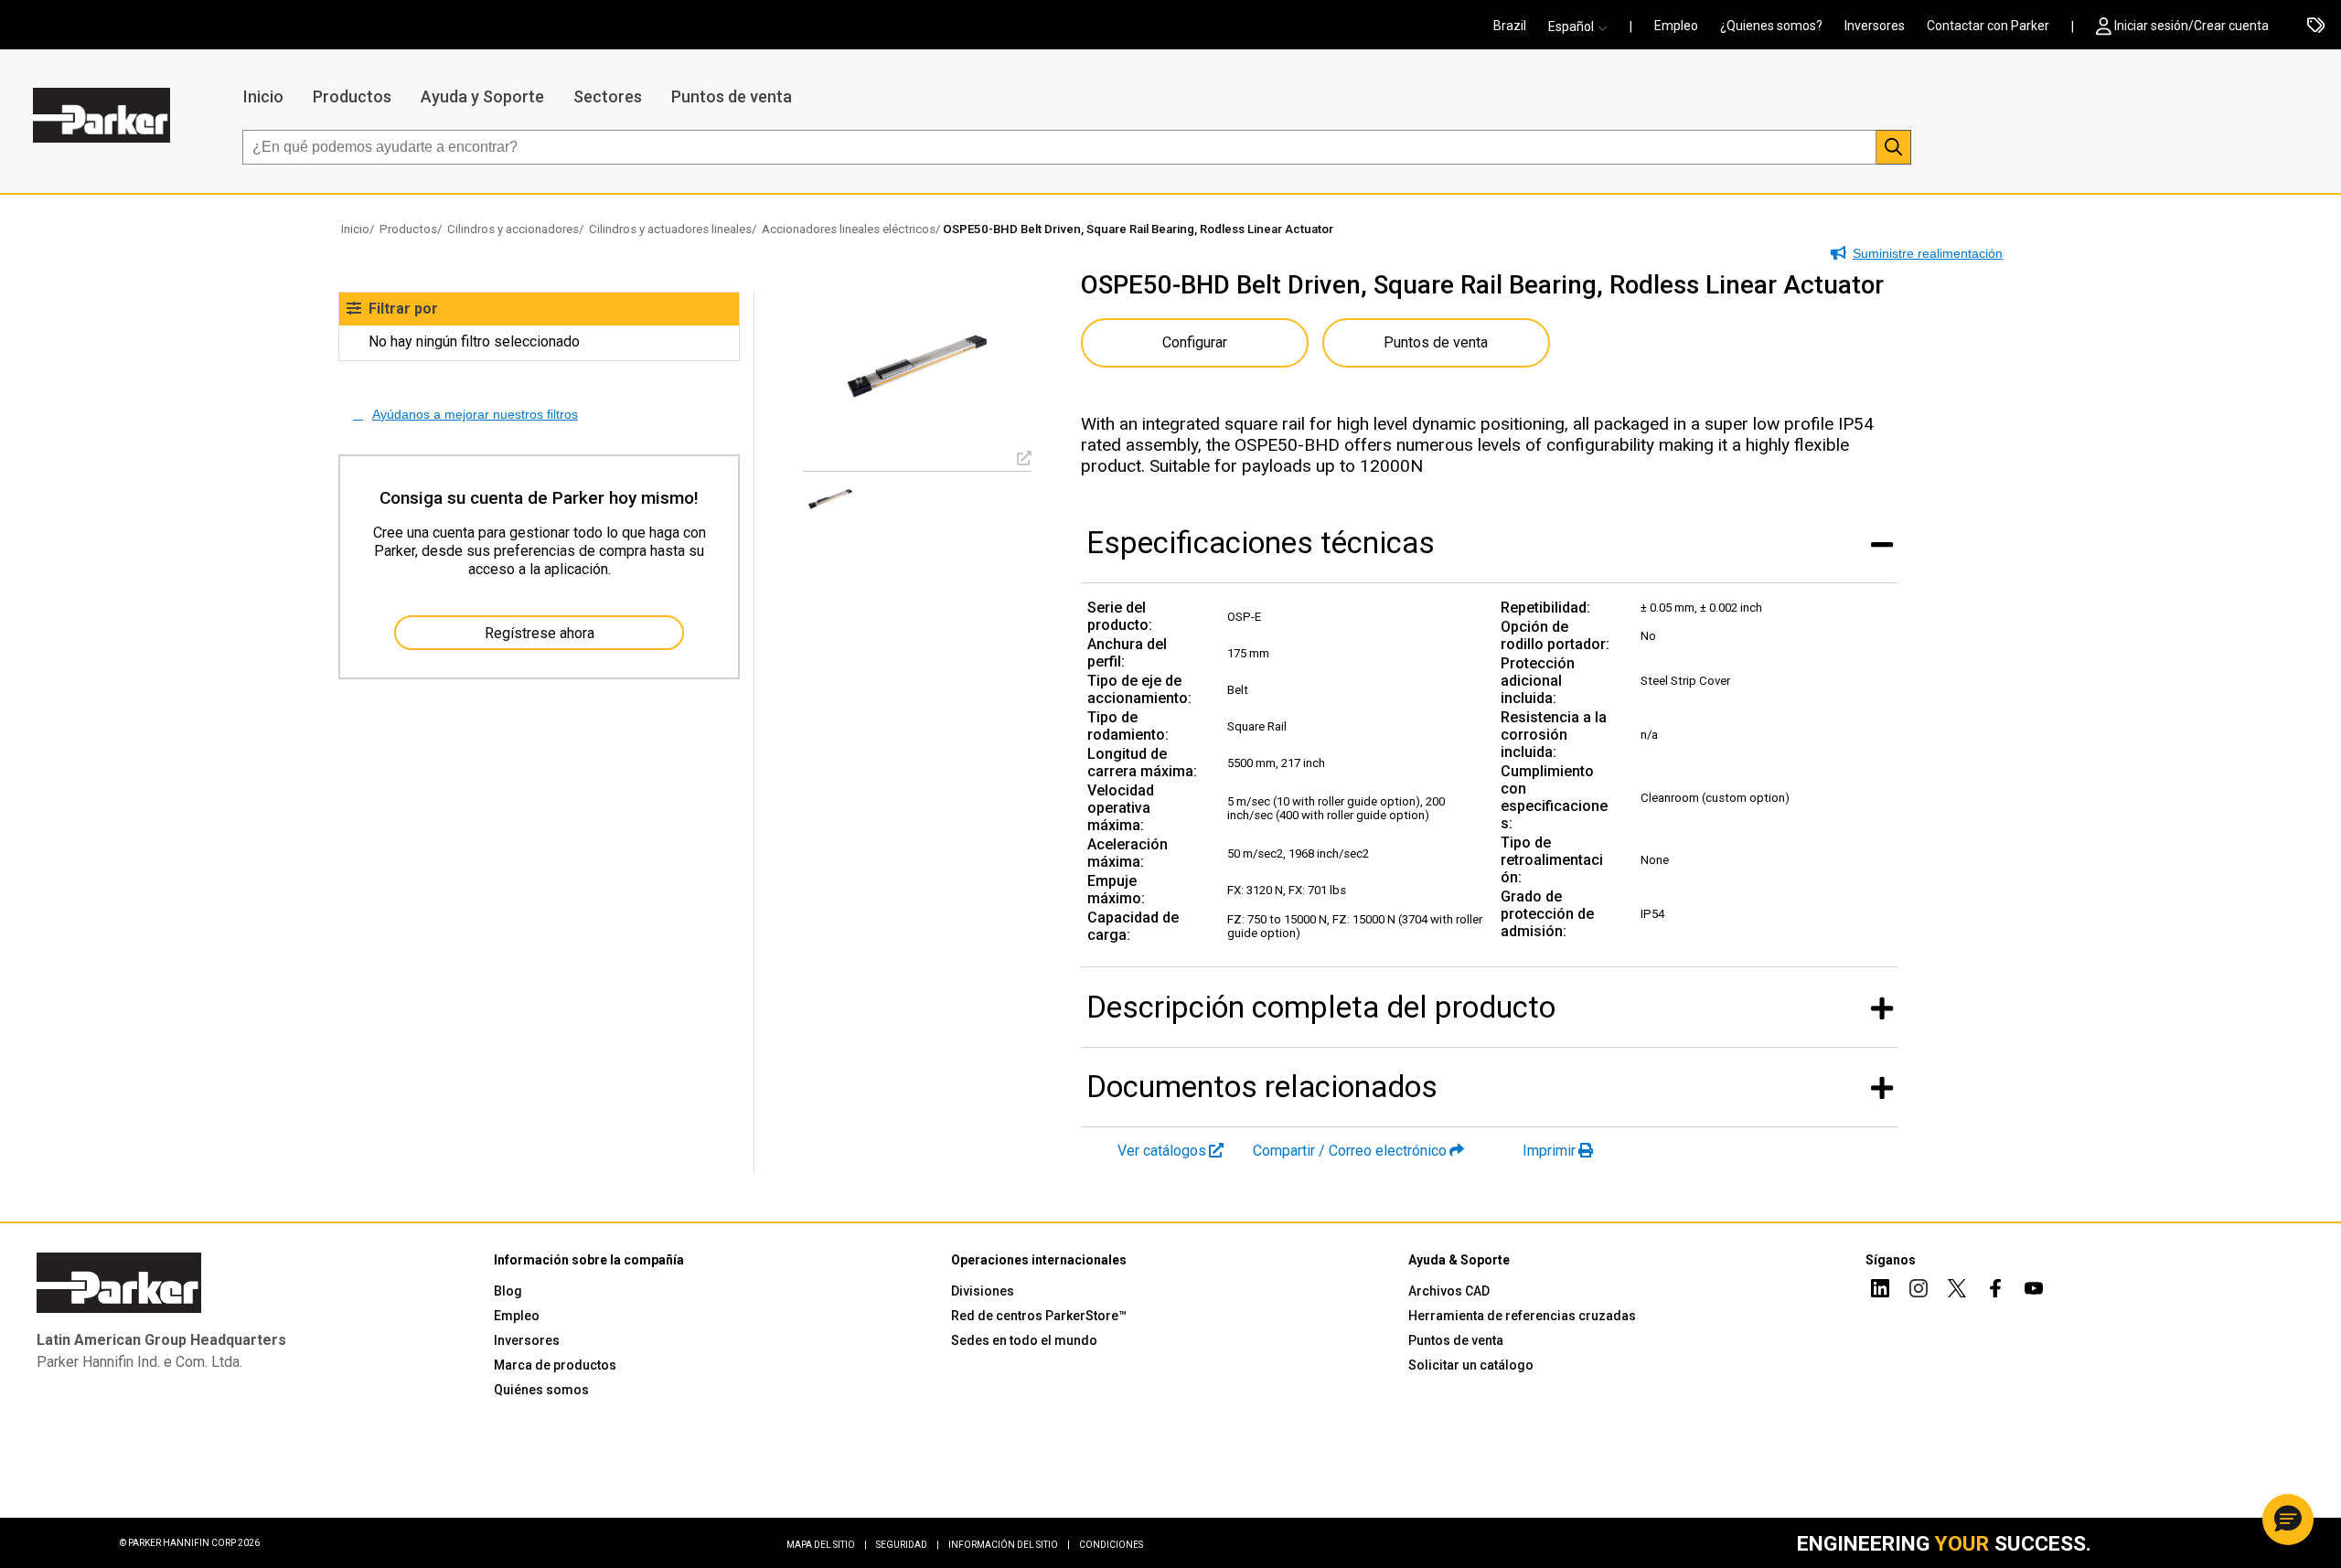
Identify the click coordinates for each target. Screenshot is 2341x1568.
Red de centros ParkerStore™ (1039, 1316)
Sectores (608, 96)
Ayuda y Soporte (482, 96)
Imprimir (1549, 1151)
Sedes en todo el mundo (1024, 1340)
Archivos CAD (1449, 1291)
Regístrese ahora (540, 633)
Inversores (1875, 26)
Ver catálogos (1162, 1151)
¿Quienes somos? (1771, 26)
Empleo (1676, 26)
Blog (508, 1291)
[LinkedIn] (1880, 1291)
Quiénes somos (541, 1390)
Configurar (1195, 342)
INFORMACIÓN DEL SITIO (1009, 1545)
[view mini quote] (2316, 27)
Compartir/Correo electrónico (1350, 1151)
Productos (352, 96)
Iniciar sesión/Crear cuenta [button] (2191, 26)
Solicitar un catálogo (1471, 1365)
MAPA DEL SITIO (827, 1545)
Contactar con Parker (1988, 26)
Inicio (263, 96)
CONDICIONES (1111, 1545)
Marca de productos (555, 1365)
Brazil (1510, 26)
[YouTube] (2034, 1291)
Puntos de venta (732, 96)
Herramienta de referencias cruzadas (1522, 1316)
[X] (1957, 1291)
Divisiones (983, 1291)
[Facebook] (1995, 1291)
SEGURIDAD (908, 1545)
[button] (1583, 27)
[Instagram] (1919, 1291)
